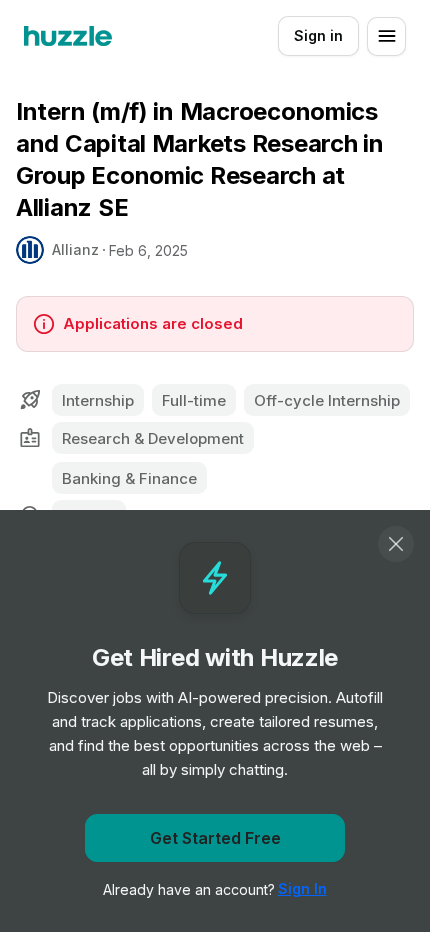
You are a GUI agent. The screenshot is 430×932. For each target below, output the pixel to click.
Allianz (75, 249)
